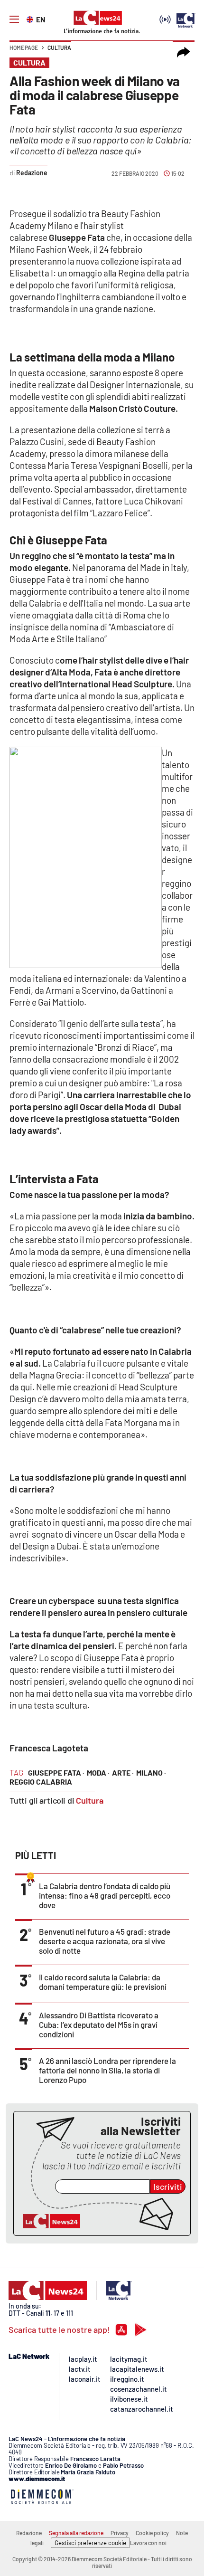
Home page (24, 48)
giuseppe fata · (56, 1773)
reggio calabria (41, 1782)
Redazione (29, 2533)
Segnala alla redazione (76, 2533)
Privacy (120, 2533)
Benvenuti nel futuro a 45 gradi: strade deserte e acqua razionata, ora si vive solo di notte (105, 1941)
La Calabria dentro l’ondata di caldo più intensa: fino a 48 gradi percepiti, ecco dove (105, 1895)
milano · (151, 1773)
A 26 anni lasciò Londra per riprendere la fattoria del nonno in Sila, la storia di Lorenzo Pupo (107, 2070)
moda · (98, 1773)
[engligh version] (31, 19)
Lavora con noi (148, 2543)
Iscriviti (168, 2186)
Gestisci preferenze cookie (90, 2543)
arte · (123, 1773)
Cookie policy (152, 2533)
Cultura (59, 48)
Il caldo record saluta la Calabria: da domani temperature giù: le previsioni (103, 1982)
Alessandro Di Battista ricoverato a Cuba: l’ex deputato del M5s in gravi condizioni (99, 2025)
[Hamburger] (14, 19)
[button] (184, 52)
